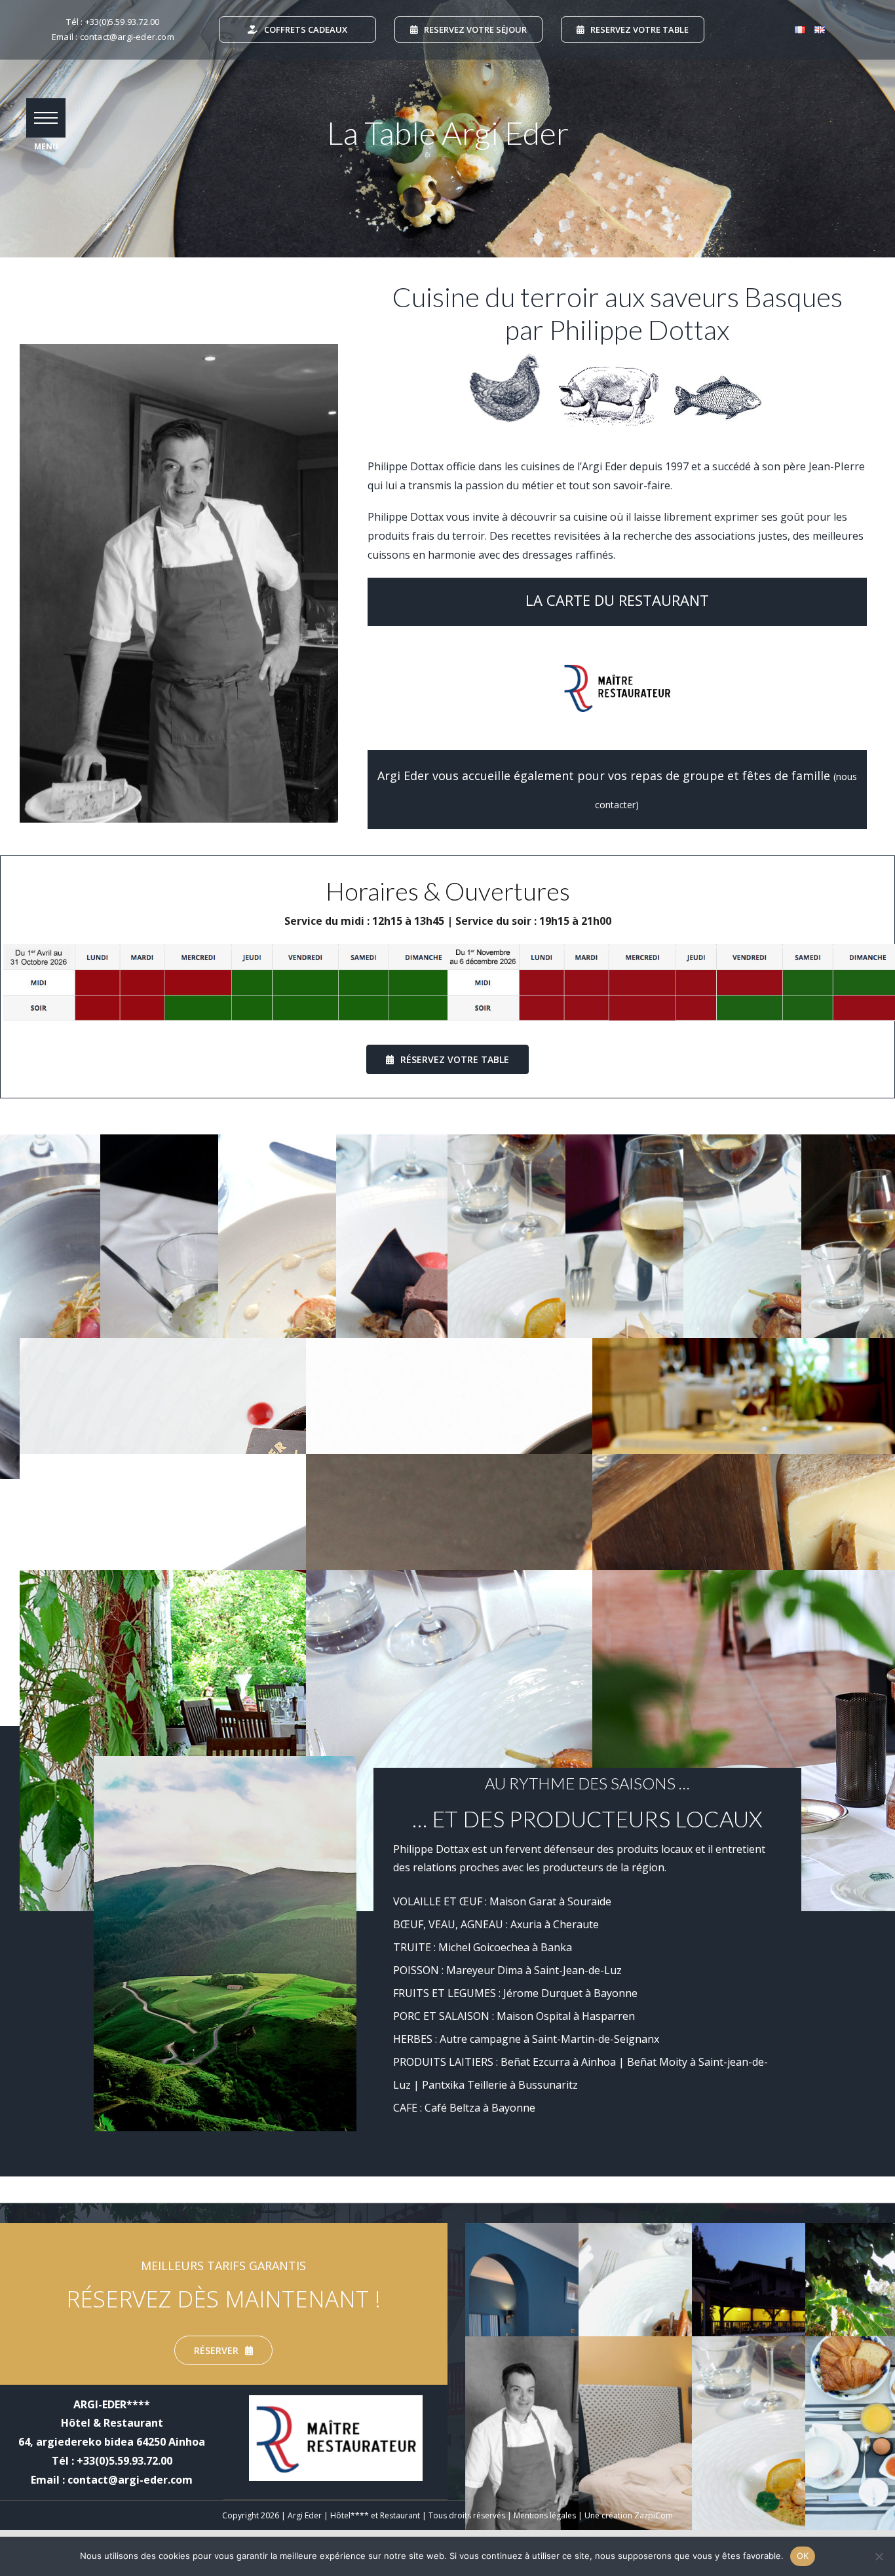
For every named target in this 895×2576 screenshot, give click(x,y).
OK (803, 2556)
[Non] (879, 2556)
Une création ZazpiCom (629, 2515)
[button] (46, 118)
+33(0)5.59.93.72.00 (123, 22)
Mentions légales (545, 2515)
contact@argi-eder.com (127, 37)
